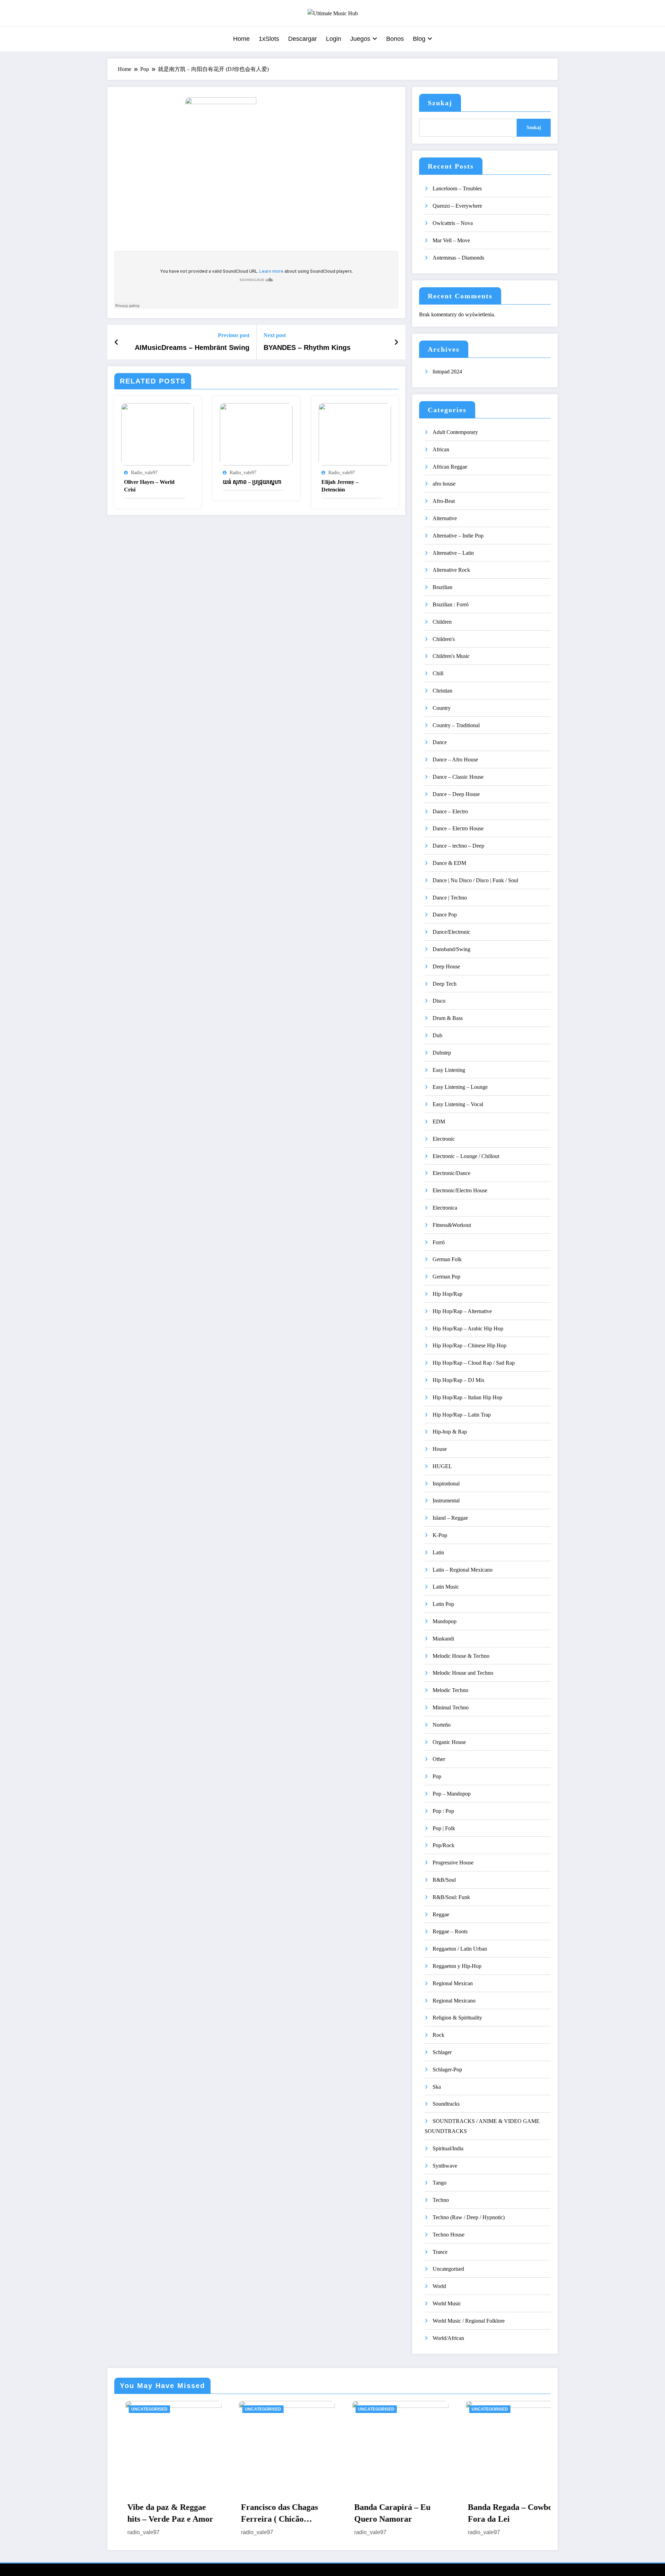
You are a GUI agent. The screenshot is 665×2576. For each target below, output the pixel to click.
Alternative (445, 518)
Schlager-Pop (447, 2069)
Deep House (446, 966)
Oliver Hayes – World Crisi (149, 486)
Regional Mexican (453, 1983)
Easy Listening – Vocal (458, 1104)
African (441, 449)
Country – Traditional (456, 725)
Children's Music (451, 656)
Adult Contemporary (455, 432)
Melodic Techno (450, 1690)
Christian (442, 691)
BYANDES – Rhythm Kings (307, 347)
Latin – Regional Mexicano (463, 1570)
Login (334, 39)
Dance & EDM (449, 863)
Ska (437, 2087)
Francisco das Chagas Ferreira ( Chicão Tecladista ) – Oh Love (157, 2514)
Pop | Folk (444, 1828)
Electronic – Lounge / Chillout (466, 1156)
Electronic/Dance (451, 1173)
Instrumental (446, 1501)
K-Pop (440, 1535)
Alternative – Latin (453, 553)
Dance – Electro (450, 811)
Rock (438, 2035)
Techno (441, 2200)
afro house (444, 484)
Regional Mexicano (454, 2001)
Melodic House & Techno (461, 1656)
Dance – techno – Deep (458, 846)
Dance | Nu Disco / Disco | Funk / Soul (475, 880)
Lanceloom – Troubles (457, 188)
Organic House (449, 1742)
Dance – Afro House (455, 760)
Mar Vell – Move (451, 240)
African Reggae (450, 467)
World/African (448, 2338)
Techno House (449, 2235)
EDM (439, 1122)
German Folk (447, 1259)
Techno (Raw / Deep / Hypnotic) (469, 2217)
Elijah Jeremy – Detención (340, 486)
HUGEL (442, 1466)
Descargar (303, 39)
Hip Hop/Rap (447, 1294)
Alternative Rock (451, 570)
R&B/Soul (444, 1880)
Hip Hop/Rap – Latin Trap (462, 1415)
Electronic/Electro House (460, 1190)
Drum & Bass (448, 1018)
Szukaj (440, 103)
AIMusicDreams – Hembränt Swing (192, 347)
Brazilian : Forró (451, 604)
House (440, 1449)
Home (241, 39)
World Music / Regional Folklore (469, 2321)
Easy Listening (449, 1070)
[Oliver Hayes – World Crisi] (158, 434)
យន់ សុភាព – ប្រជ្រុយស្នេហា (252, 482)
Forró (439, 1242)
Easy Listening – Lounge (460, 1087)
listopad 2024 (447, 372)
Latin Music (446, 1587)
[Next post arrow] (396, 342)
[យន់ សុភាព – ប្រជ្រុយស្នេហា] (256, 434)
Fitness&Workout (452, 1225)
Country (442, 708)
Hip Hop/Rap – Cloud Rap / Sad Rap (474, 1363)
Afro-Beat (444, 501)
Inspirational (446, 1484)
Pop (437, 1776)
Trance (440, 2252)
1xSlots (269, 39)
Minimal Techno (451, 1707)
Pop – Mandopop (452, 1794)
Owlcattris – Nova (453, 223)
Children (442, 622)
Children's (444, 639)
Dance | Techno (450, 898)
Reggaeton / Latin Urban (460, 1949)
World (439, 2286)
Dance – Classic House (458, 777)
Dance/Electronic (451, 932)
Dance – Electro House (458, 828)
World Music (447, 2303)
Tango (440, 2183)
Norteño (442, 1725)
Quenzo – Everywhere (457, 206)
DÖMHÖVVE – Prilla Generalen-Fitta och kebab (497, 2514)
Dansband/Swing (451, 949)
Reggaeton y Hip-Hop (457, 1966)
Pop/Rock (444, 1845)
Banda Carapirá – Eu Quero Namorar (268, 2513)
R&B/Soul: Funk (451, 1897)
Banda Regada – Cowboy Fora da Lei (388, 2513)
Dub (437, 1035)
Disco (439, 1001)
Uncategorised (448, 2269)
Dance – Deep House (456, 794)
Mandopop (445, 1621)
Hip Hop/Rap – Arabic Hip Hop (468, 1328)
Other (439, 1759)
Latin (438, 1552)
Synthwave (445, 2166)
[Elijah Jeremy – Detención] (355, 434)
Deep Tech (445, 984)
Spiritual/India (448, 2148)
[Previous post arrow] (117, 342)
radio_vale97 (144, 473)
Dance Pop (445, 915)
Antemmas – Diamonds (458, 258)
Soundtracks (446, 2104)
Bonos (395, 39)
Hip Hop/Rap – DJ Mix (459, 1380)
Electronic (444, 1139)
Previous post (234, 335)
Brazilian (442, 587)
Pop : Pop (443, 1811)
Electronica (445, 1208)
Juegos (360, 39)
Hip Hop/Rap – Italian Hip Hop (467, 1397)
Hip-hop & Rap (450, 1432)
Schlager (442, 2052)
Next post (275, 335)
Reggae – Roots (450, 1931)
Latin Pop (443, 1604)
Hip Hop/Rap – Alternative (462, 1311)
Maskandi (443, 1639)
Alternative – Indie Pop (458, 536)
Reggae (441, 1914)
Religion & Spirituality (457, 2018)
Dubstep (442, 1053)
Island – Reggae (450, 1518)
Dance (440, 742)
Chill (438, 673)
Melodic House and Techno (463, 1673)
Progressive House (453, 1863)
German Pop (446, 1277)
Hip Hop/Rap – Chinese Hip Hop (469, 1345)
